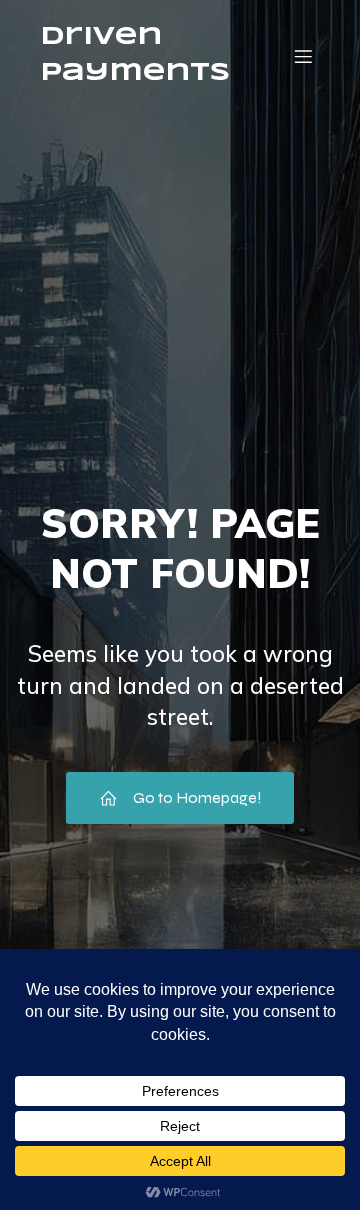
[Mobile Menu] (303, 56)
